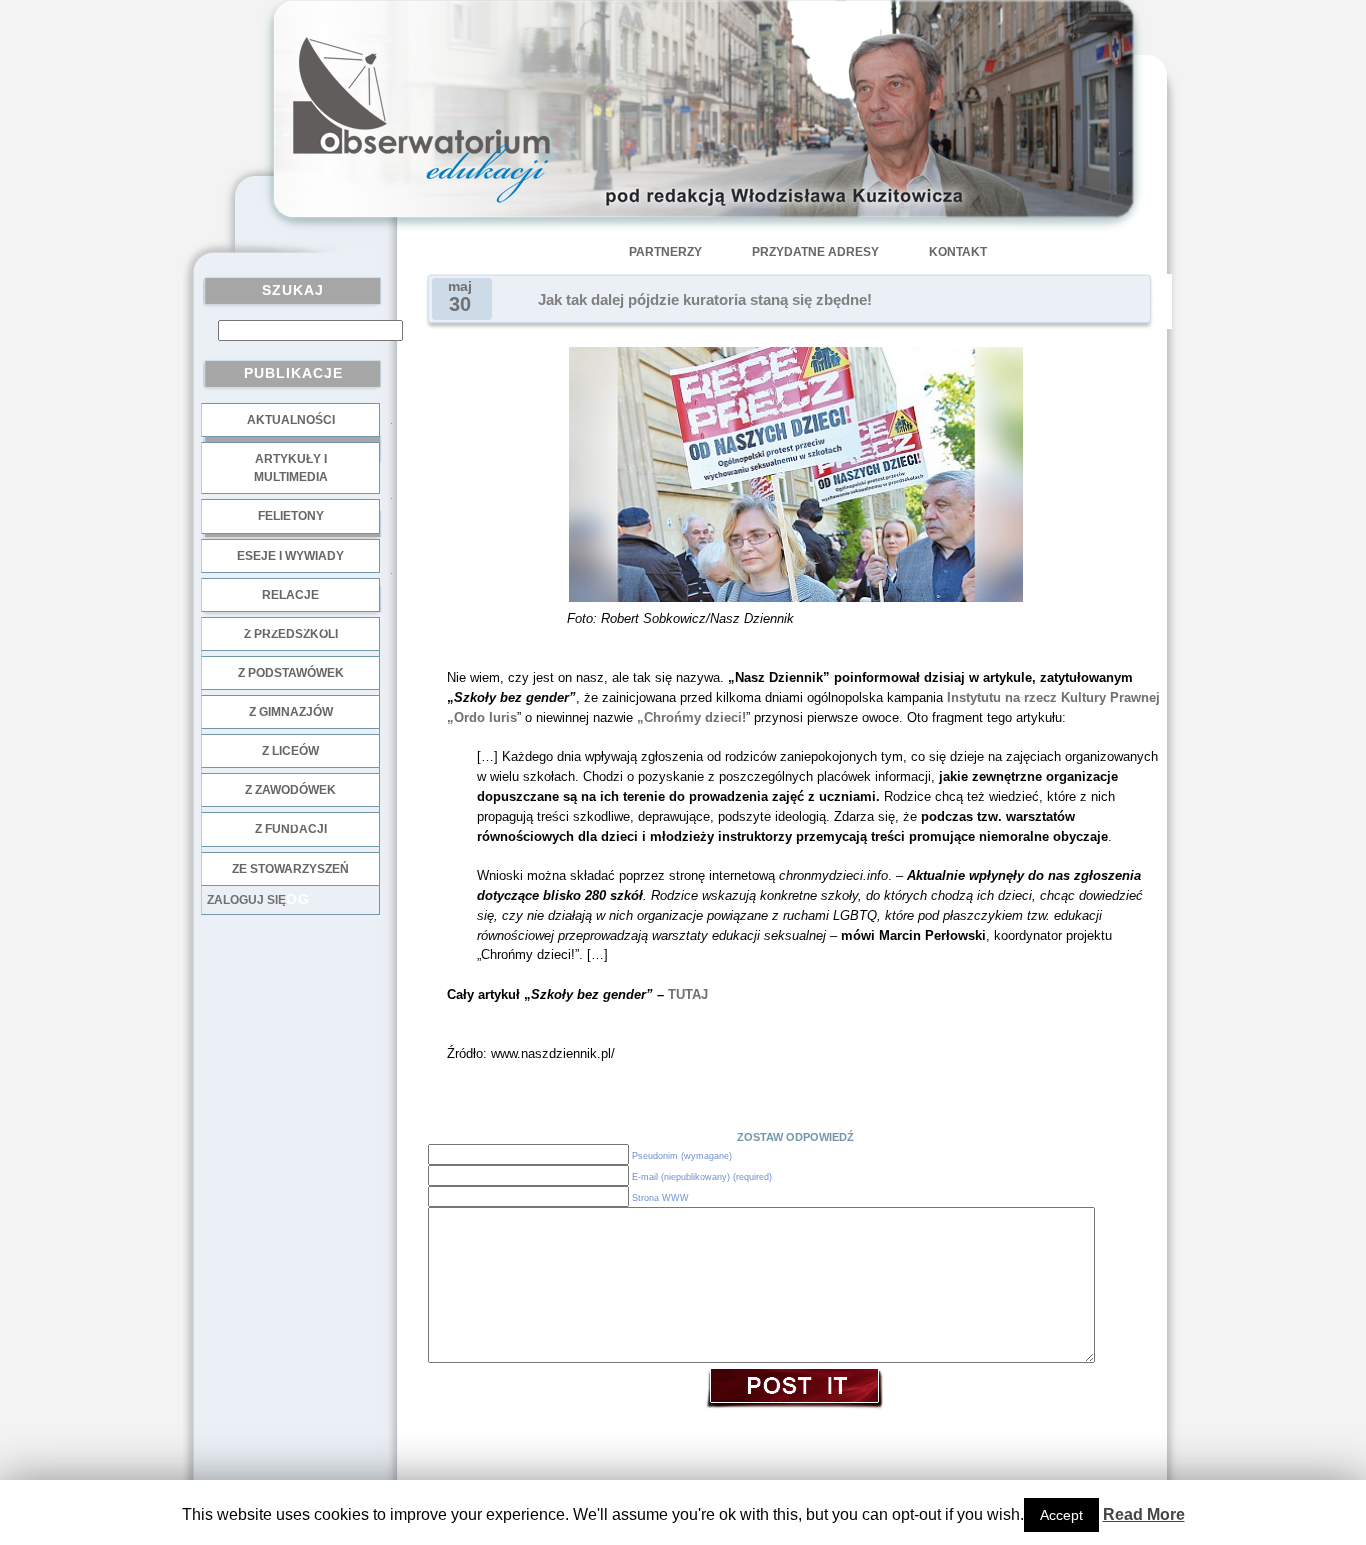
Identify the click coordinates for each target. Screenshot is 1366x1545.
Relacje (290, 595)
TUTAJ (688, 994)
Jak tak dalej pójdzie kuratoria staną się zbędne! (705, 300)
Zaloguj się (246, 900)
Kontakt (958, 252)
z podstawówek (291, 673)
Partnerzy (665, 252)
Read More (1144, 1514)
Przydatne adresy (815, 252)
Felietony (291, 516)
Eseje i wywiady (290, 556)
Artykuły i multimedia (291, 468)
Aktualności (291, 420)
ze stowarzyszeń (290, 869)
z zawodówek (290, 790)
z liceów (290, 751)
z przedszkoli (291, 634)
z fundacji (291, 829)
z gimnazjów (291, 712)
